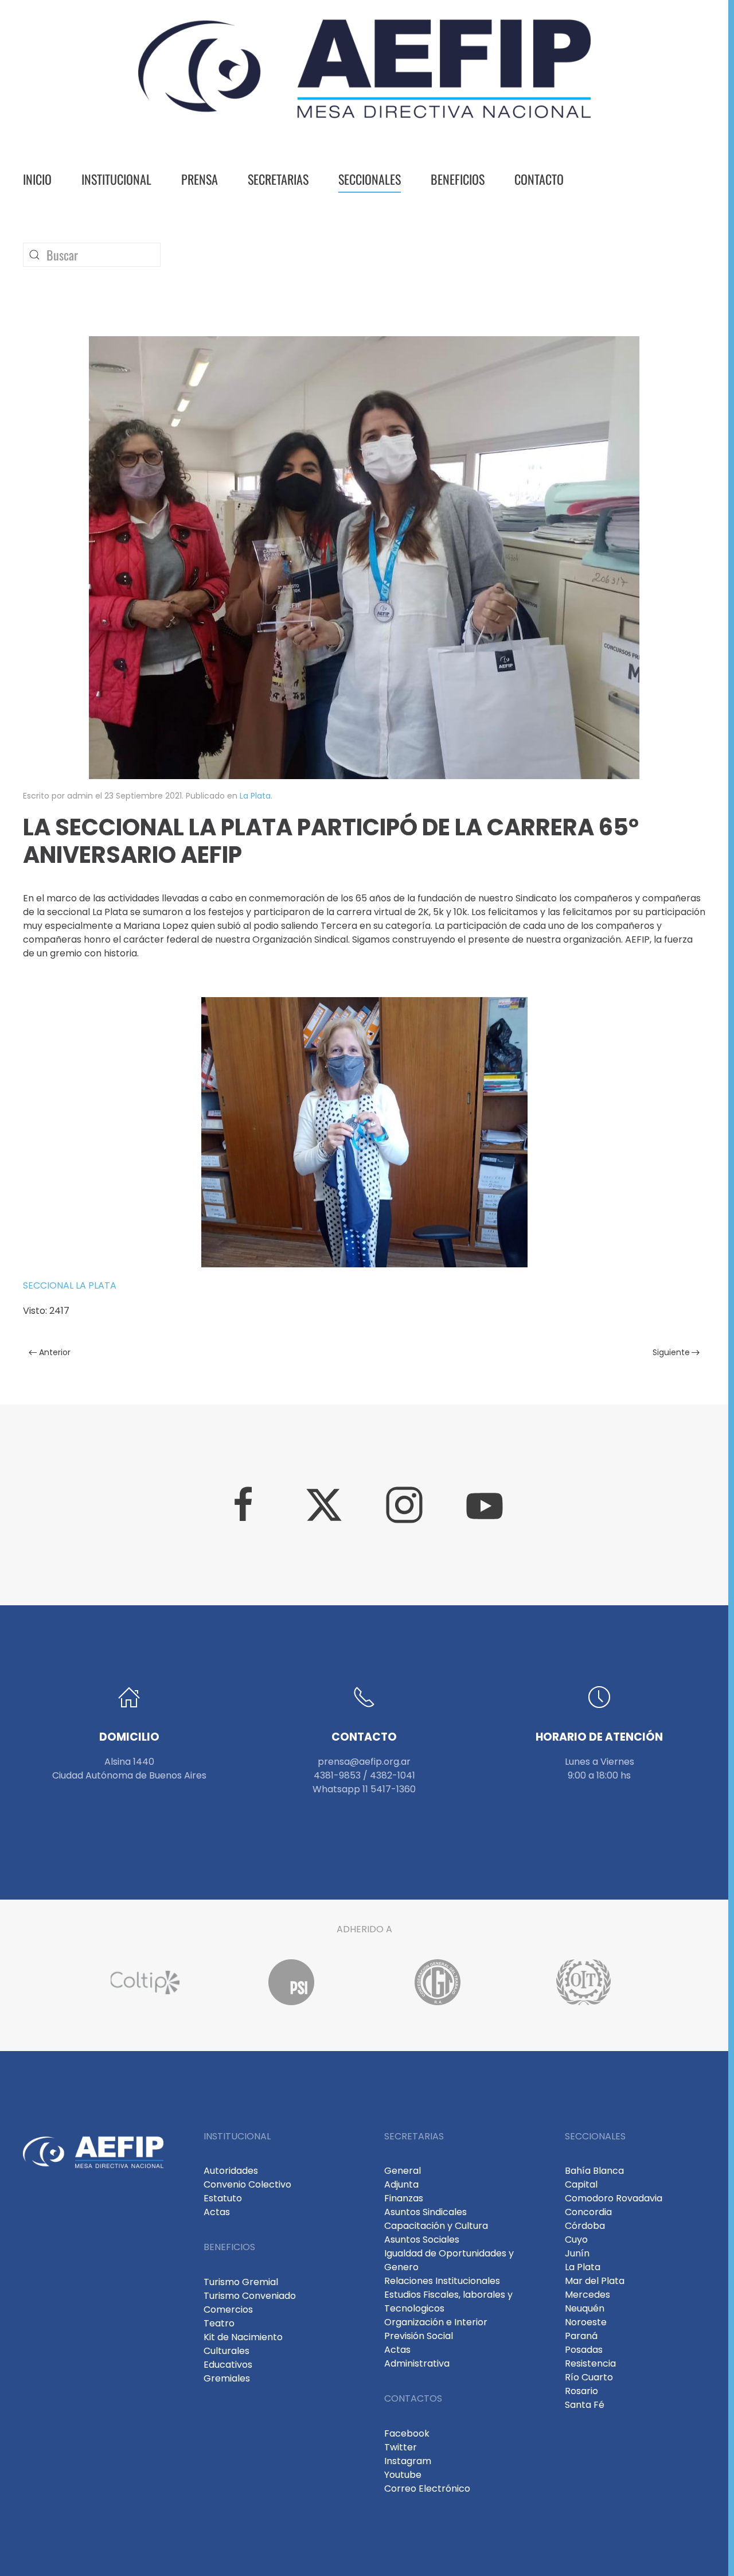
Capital (581, 2184)
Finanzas (404, 2198)
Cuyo (576, 2240)
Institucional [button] (116, 179)
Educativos (228, 2365)
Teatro (219, 2323)
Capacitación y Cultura (436, 2226)
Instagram (408, 2461)
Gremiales (227, 2378)
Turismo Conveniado (250, 2296)
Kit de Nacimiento (243, 2337)
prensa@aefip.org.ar (364, 1762)
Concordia (588, 2212)
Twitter (401, 2447)
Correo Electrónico (427, 2489)
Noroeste (586, 2322)
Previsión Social (419, 2336)
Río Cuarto (589, 2377)
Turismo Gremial (241, 2282)
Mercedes (587, 2295)
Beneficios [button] (458, 179)
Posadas (584, 2350)
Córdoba (585, 2226)
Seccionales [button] (370, 179)
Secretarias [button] (278, 179)
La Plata (255, 796)
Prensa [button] (200, 179)
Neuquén (585, 2308)
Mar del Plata (595, 2281)
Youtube (403, 2475)
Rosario (581, 2391)
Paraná (581, 2336)
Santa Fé (585, 2405)
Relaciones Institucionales (442, 2281)
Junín (577, 2253)
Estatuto (223, 2198)
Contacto (539, 179)
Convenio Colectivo (247, 2184)
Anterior (55, 1352)
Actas (217, 2212)
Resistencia (590, 2363)
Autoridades (231, 2171)
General (403, 2171)
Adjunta (401, 2184)
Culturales (227, 2351)
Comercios (228, 2310)
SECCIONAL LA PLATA (70, 1285)
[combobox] (92, 255)
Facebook (407, 2433)
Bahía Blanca (594, 2171)
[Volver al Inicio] (364, 69)
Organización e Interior (436, 2322)
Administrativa (417, 2363)
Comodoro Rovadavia (614, 2198)
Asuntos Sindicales (425, 2212)
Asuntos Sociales (422, 2240)
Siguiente (671, 1352)
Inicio (37, 179)
